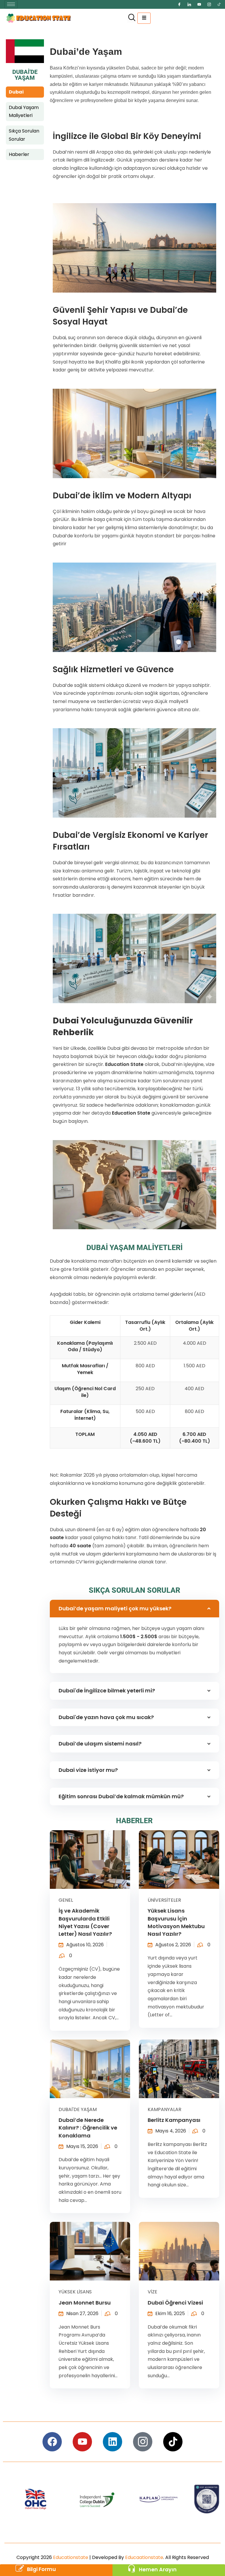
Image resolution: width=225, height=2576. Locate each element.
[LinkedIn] (189, 4)
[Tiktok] (219, 4)
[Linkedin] (112, 2442)
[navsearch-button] (132, 18)
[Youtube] (199, 4)
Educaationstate (144, 2557)
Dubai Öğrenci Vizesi (175, 2303)
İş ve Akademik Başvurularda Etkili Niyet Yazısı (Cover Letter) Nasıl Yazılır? (85, 1922)
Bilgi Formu (41, 2569)
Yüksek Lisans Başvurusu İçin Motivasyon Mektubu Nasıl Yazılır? (176, 1922)
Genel (66, 1900)
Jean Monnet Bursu (85, 2303)
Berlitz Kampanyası (174, 2120)
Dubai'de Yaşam (78, 2109)
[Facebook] (179, 4)
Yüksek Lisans (75, 2292)
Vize (152, 2292)
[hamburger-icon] (11, 4)
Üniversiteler (164, 1900)
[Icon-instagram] (143, 2442)
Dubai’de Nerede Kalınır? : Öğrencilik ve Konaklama (88, 2128)
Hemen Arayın (158, 2570)
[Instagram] (209, 4)
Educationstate (71, 2557)
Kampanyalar (165, 2109)
